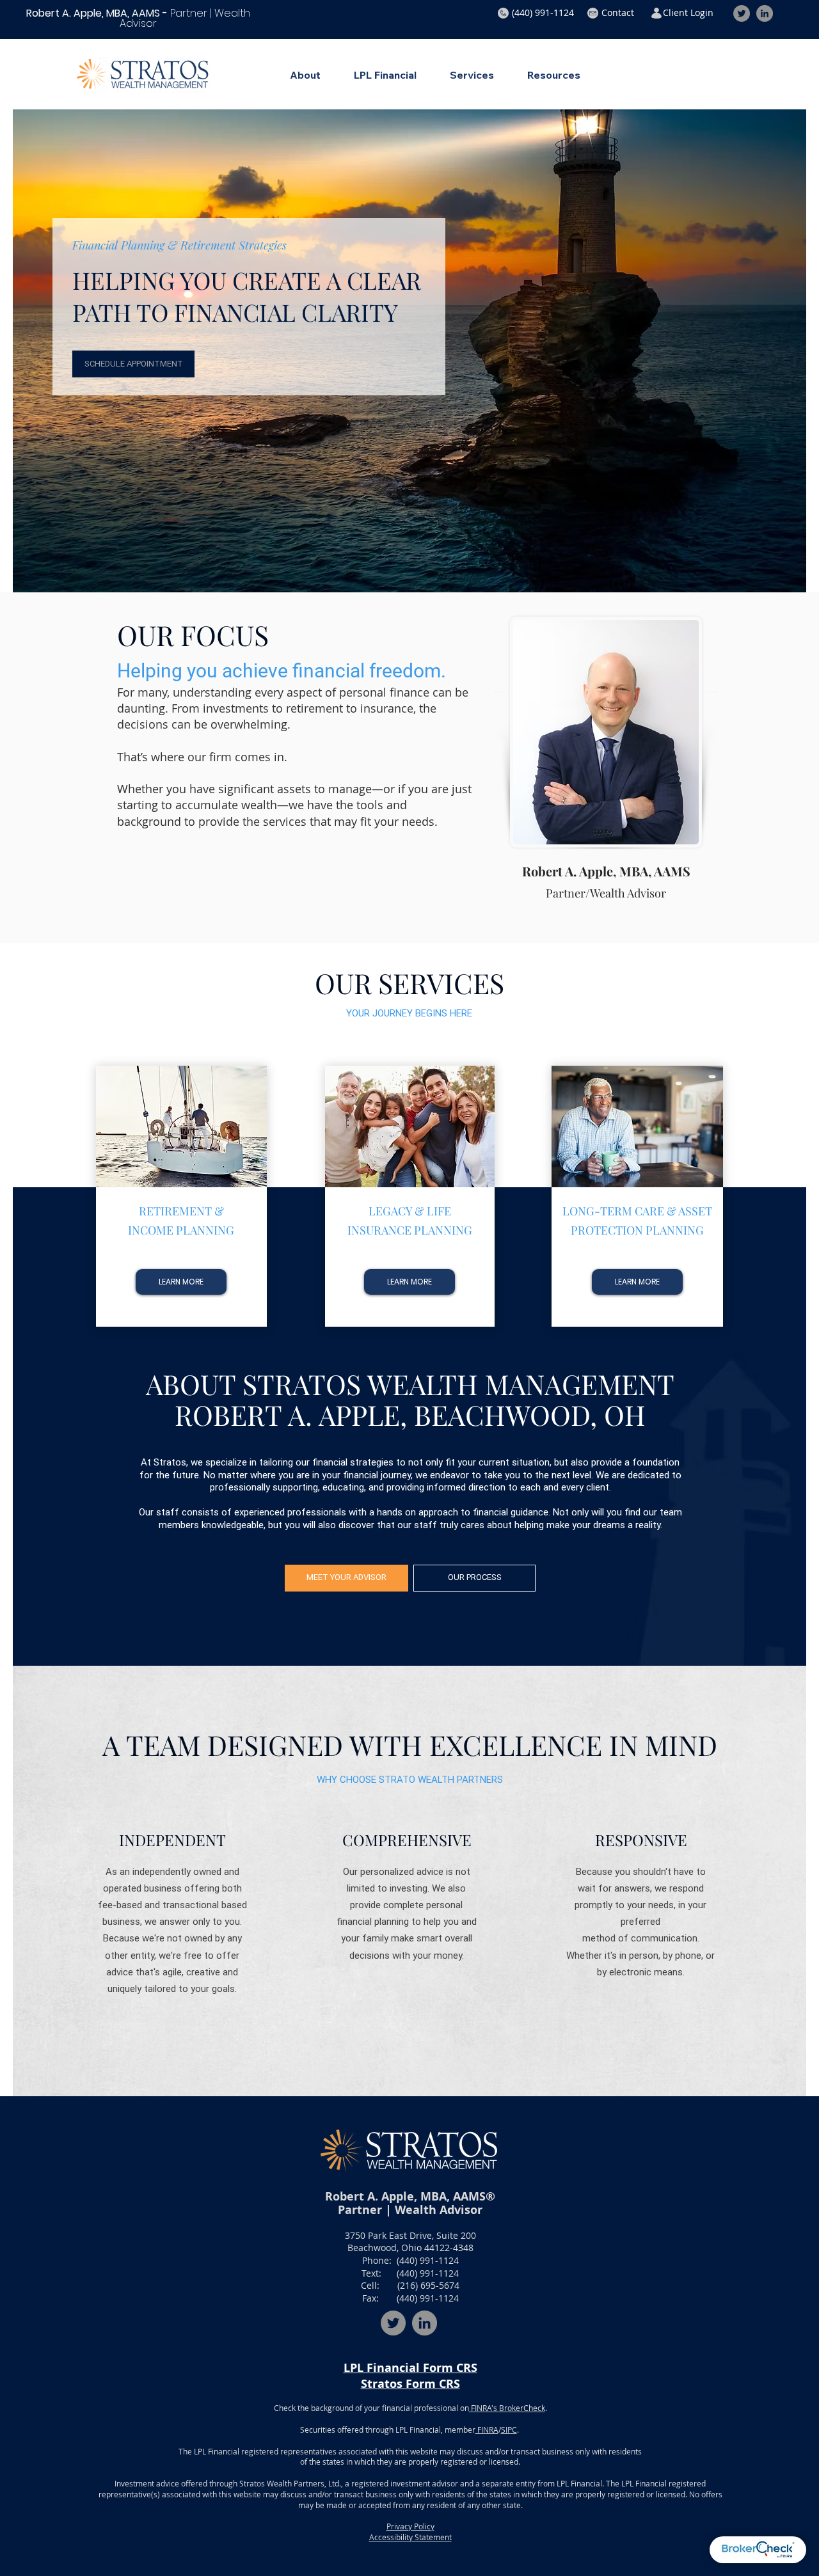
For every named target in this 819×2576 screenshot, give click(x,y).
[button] (543, 13)
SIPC (509, 2430)
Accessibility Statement (410, 2537)
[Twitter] (742, 13)
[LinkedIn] (765, 13)
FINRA (487, 2430)
